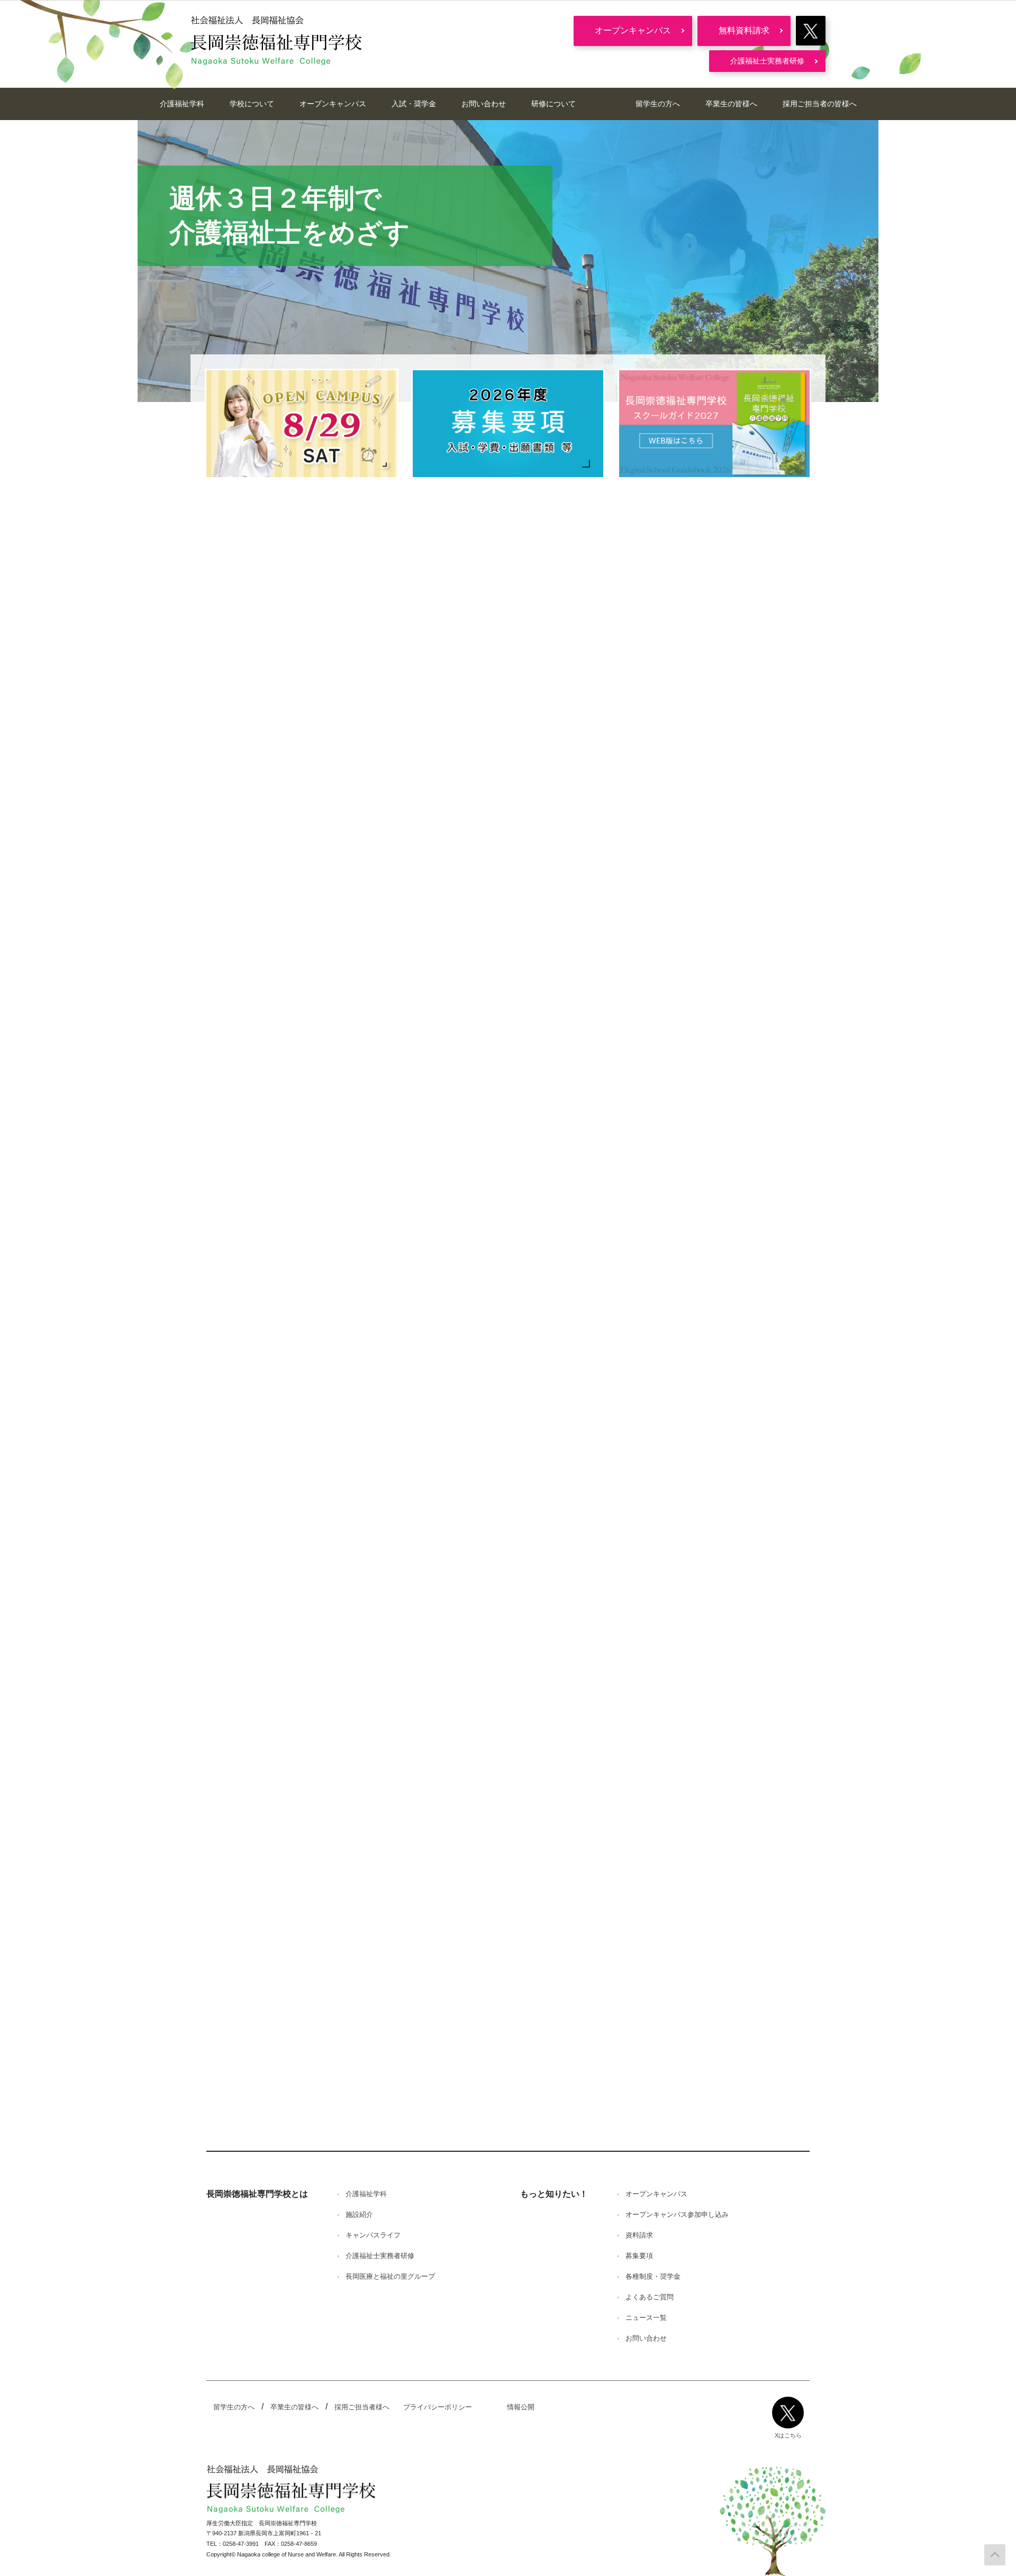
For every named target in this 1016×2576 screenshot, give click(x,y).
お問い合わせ (484, 104)
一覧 (217, 643)
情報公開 (521, 2407)
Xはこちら (788, 2435)
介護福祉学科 (182, 104)
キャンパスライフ (373, 2235)
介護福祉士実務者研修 (767, 61)
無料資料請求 (744, 30)
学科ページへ (270, 1069)
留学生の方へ (658, 104)
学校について (252, 104)
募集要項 (639, 2256)
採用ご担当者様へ (362, 2407)
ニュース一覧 (646, 2318)
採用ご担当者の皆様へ (820, 104)
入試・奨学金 (414, 104)
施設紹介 (359, 2214)
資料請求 (639, 2235)
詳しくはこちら (258, 1750)
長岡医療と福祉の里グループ (390, 2276)
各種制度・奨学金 (653, 2276)
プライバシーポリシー (438, 2407)
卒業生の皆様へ (731, 104)
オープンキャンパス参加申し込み (677, 2214)
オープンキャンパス (633, 30)
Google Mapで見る (245, 1502)
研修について (554, 104)
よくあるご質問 (650, 2297)
